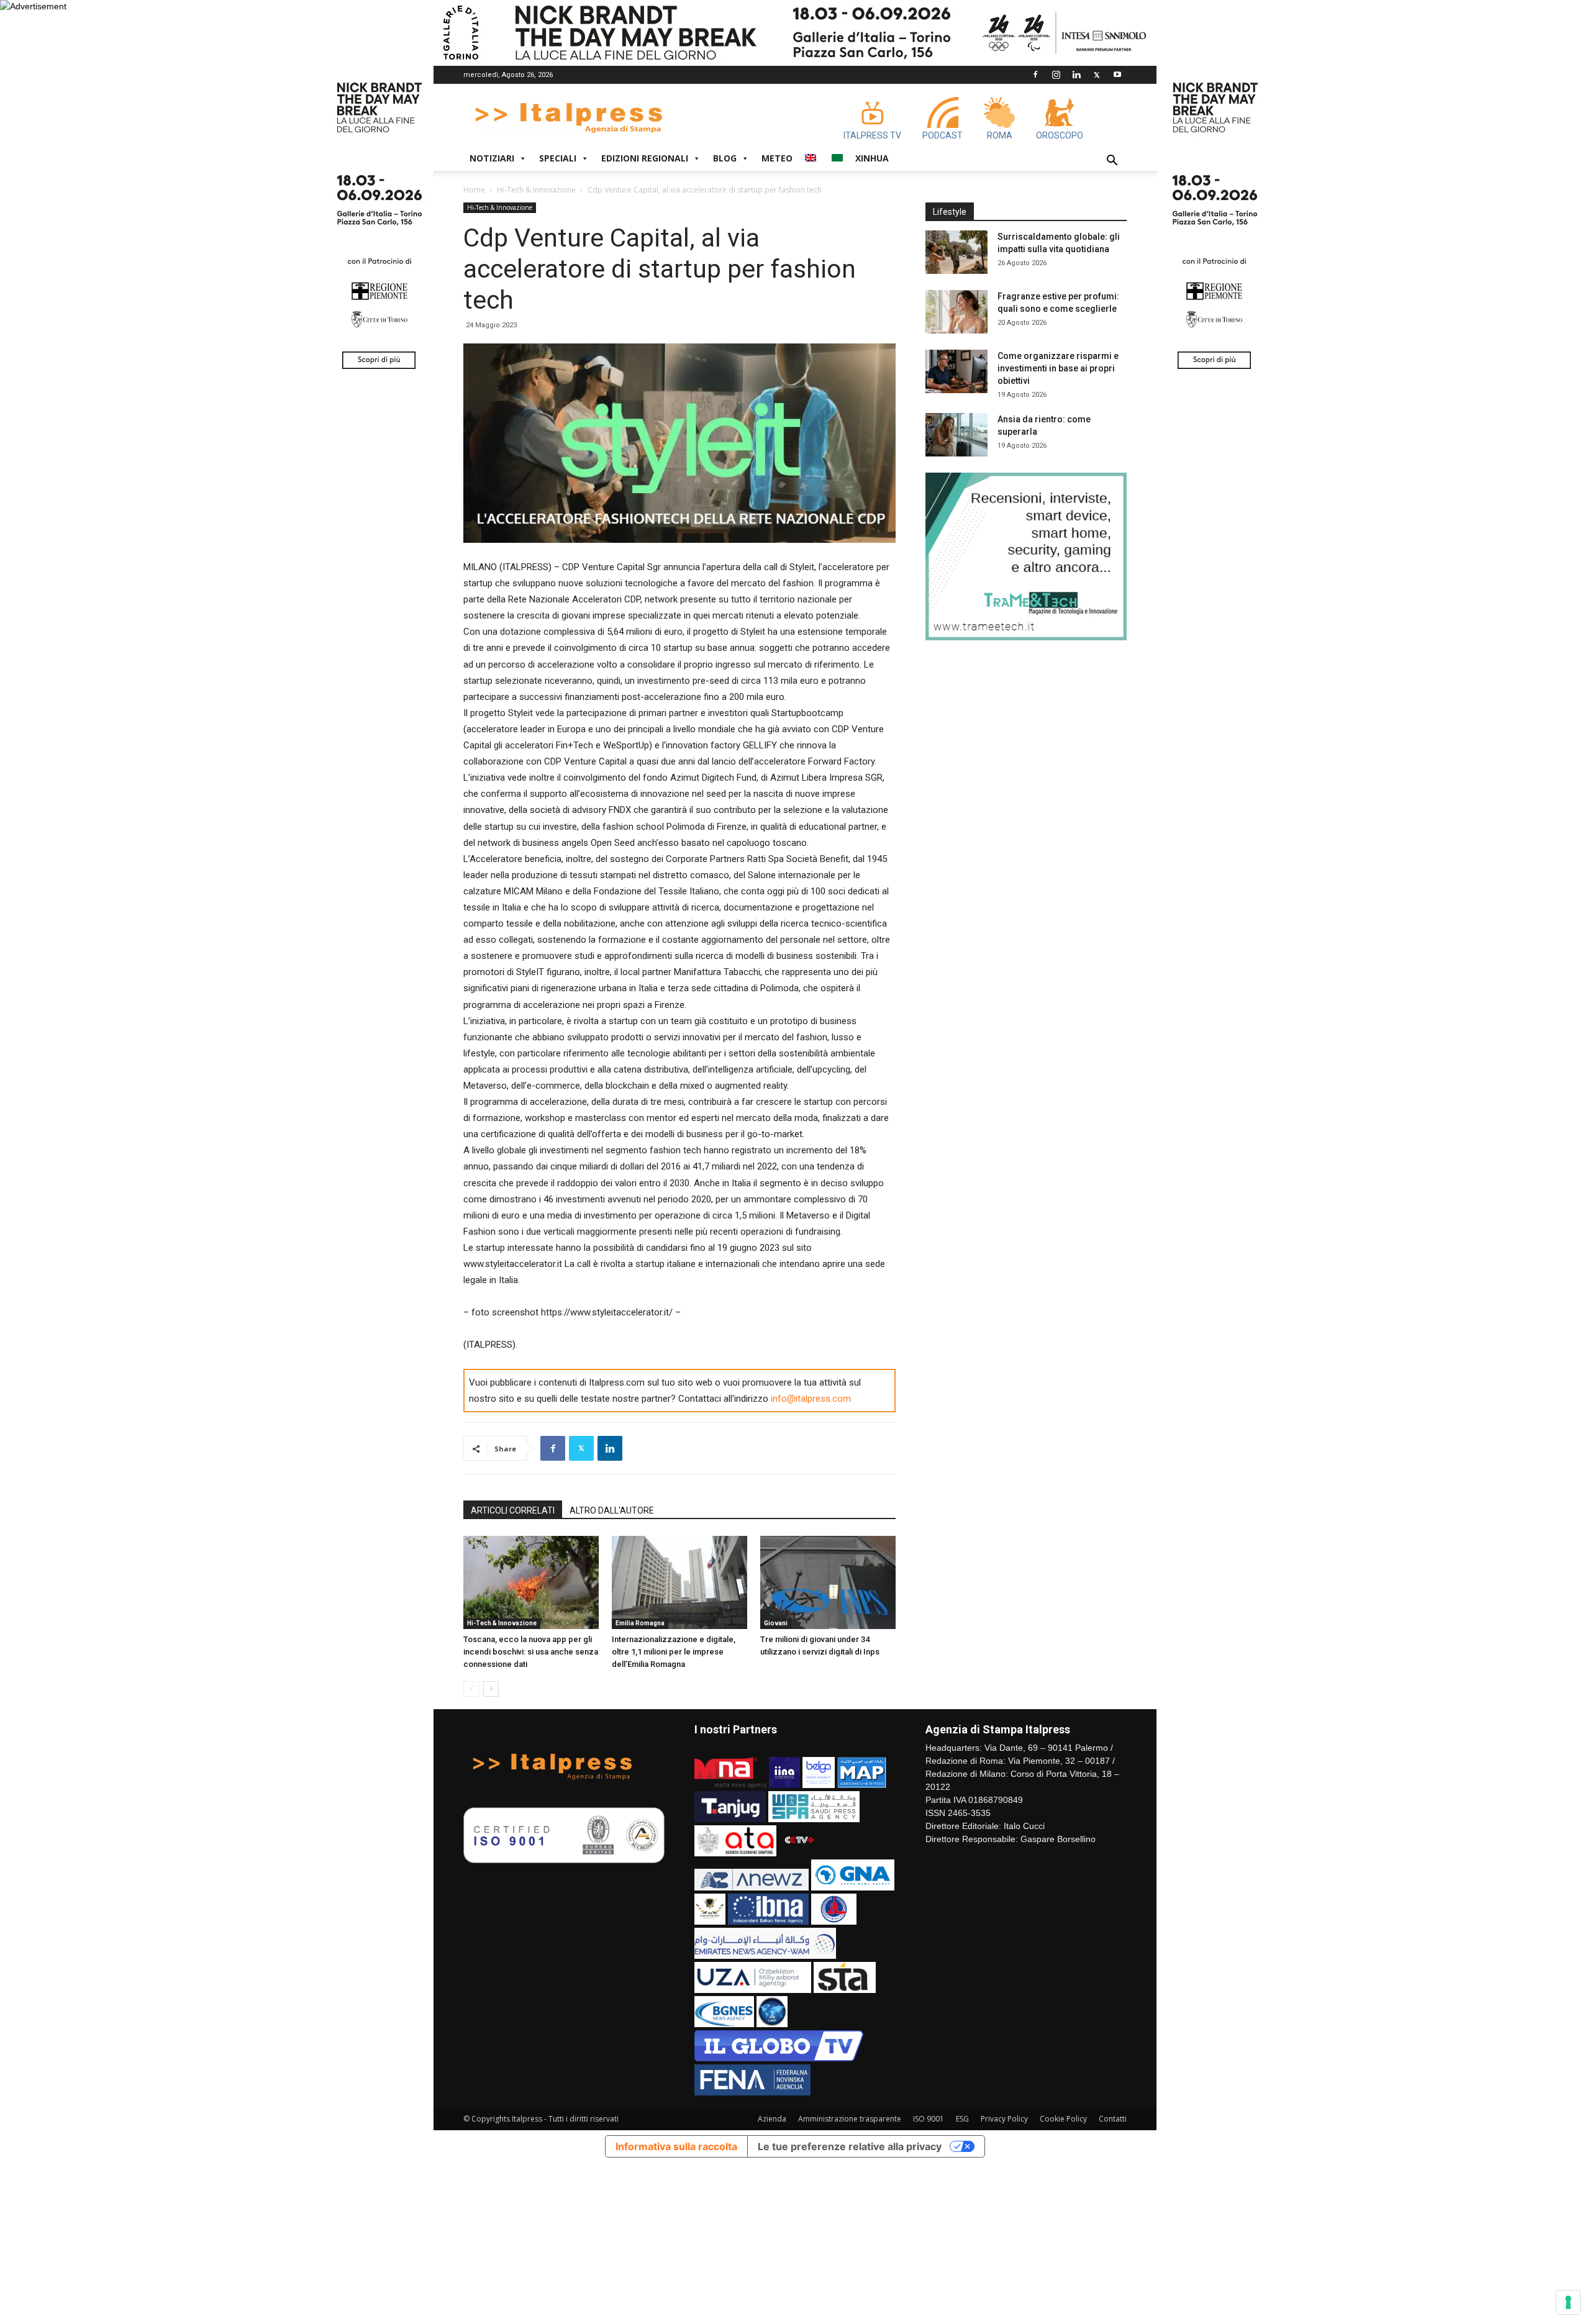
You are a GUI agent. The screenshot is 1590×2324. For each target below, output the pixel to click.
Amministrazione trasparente (850, 2119)
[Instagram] (1056, 75)
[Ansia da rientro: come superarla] (956, 435)
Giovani (776, 1623)
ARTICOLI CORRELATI (513, 1510)
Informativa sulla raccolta (676, 2146)
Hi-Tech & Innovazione (536, 190)
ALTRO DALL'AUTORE (612, 1510)
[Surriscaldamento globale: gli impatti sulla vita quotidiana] (956, 252)
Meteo (777, 158)
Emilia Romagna (640, 1623)
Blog (725, 158)
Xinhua (872, 158)
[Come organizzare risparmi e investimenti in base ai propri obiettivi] (956, 371)
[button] (1112, 162)
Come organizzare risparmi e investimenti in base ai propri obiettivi (1058, 368)
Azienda (772, 2119)
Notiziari (492, 158)
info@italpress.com (811, 1399)
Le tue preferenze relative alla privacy (850, 2146)
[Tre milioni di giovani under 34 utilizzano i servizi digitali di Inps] (828, 1582)
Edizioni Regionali (645, 158)
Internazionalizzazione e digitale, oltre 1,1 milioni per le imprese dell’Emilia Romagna (674, 1652)
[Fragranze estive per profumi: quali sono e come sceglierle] (956, 312)
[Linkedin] (1076, 75)
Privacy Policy (1004, 2119)
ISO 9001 (929, 2119)
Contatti (1113, 2119)
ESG (962, 2119)
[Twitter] (1097, 75)
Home (474, 190)
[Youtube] (1117, 75)
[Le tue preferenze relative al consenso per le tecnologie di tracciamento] (1568, 2302)
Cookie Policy (1063, 2119)
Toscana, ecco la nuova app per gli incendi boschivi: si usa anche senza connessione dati (531, 1652)
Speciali (558, 158)
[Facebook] (1035, 75)
